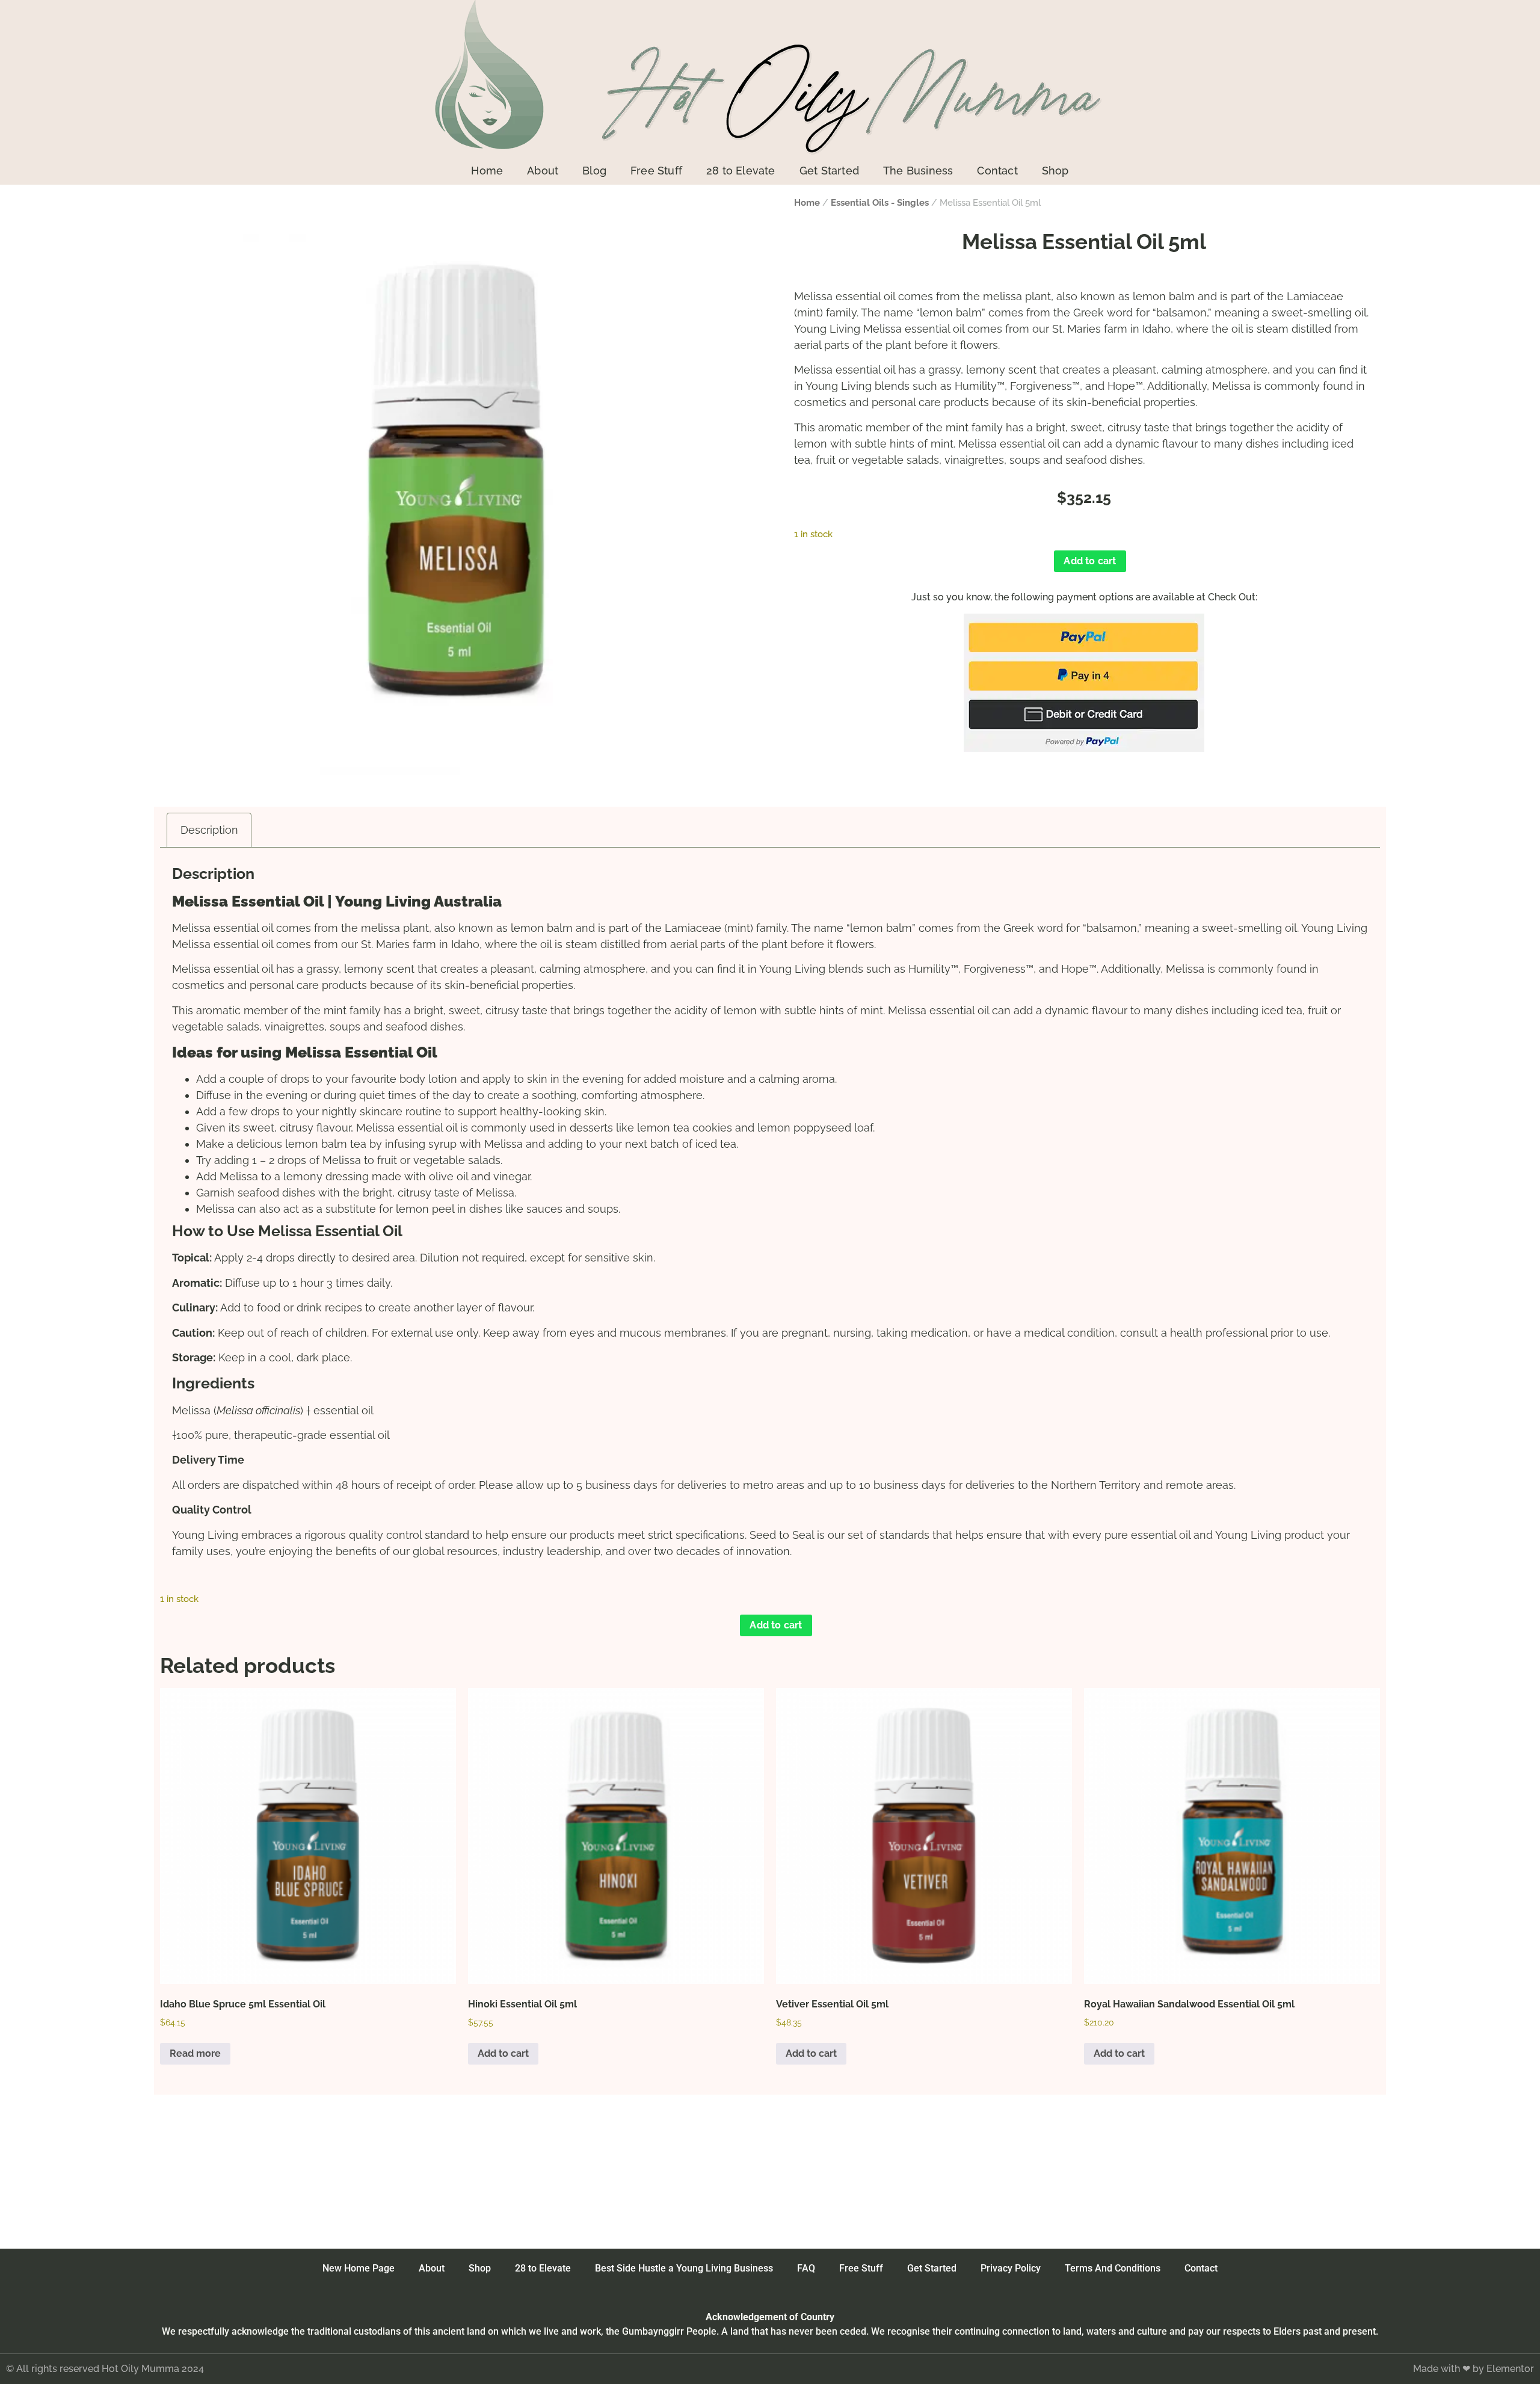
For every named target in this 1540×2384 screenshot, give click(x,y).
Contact (997, 171)
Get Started (829, 171)
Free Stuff (656, 171)
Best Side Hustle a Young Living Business (684, 2268)
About (543, 171)
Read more (195, 2053)
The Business (918, 171)
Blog (594, 171)
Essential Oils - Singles (880, 202)
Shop (1055, 171)
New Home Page (359, 2268)
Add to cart (1090, 561)
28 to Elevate (741, 171)
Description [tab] (209, 830)
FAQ (806, 2268)
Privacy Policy (1011, 2268)
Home (487, 171)
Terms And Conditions (1113, 2268)
